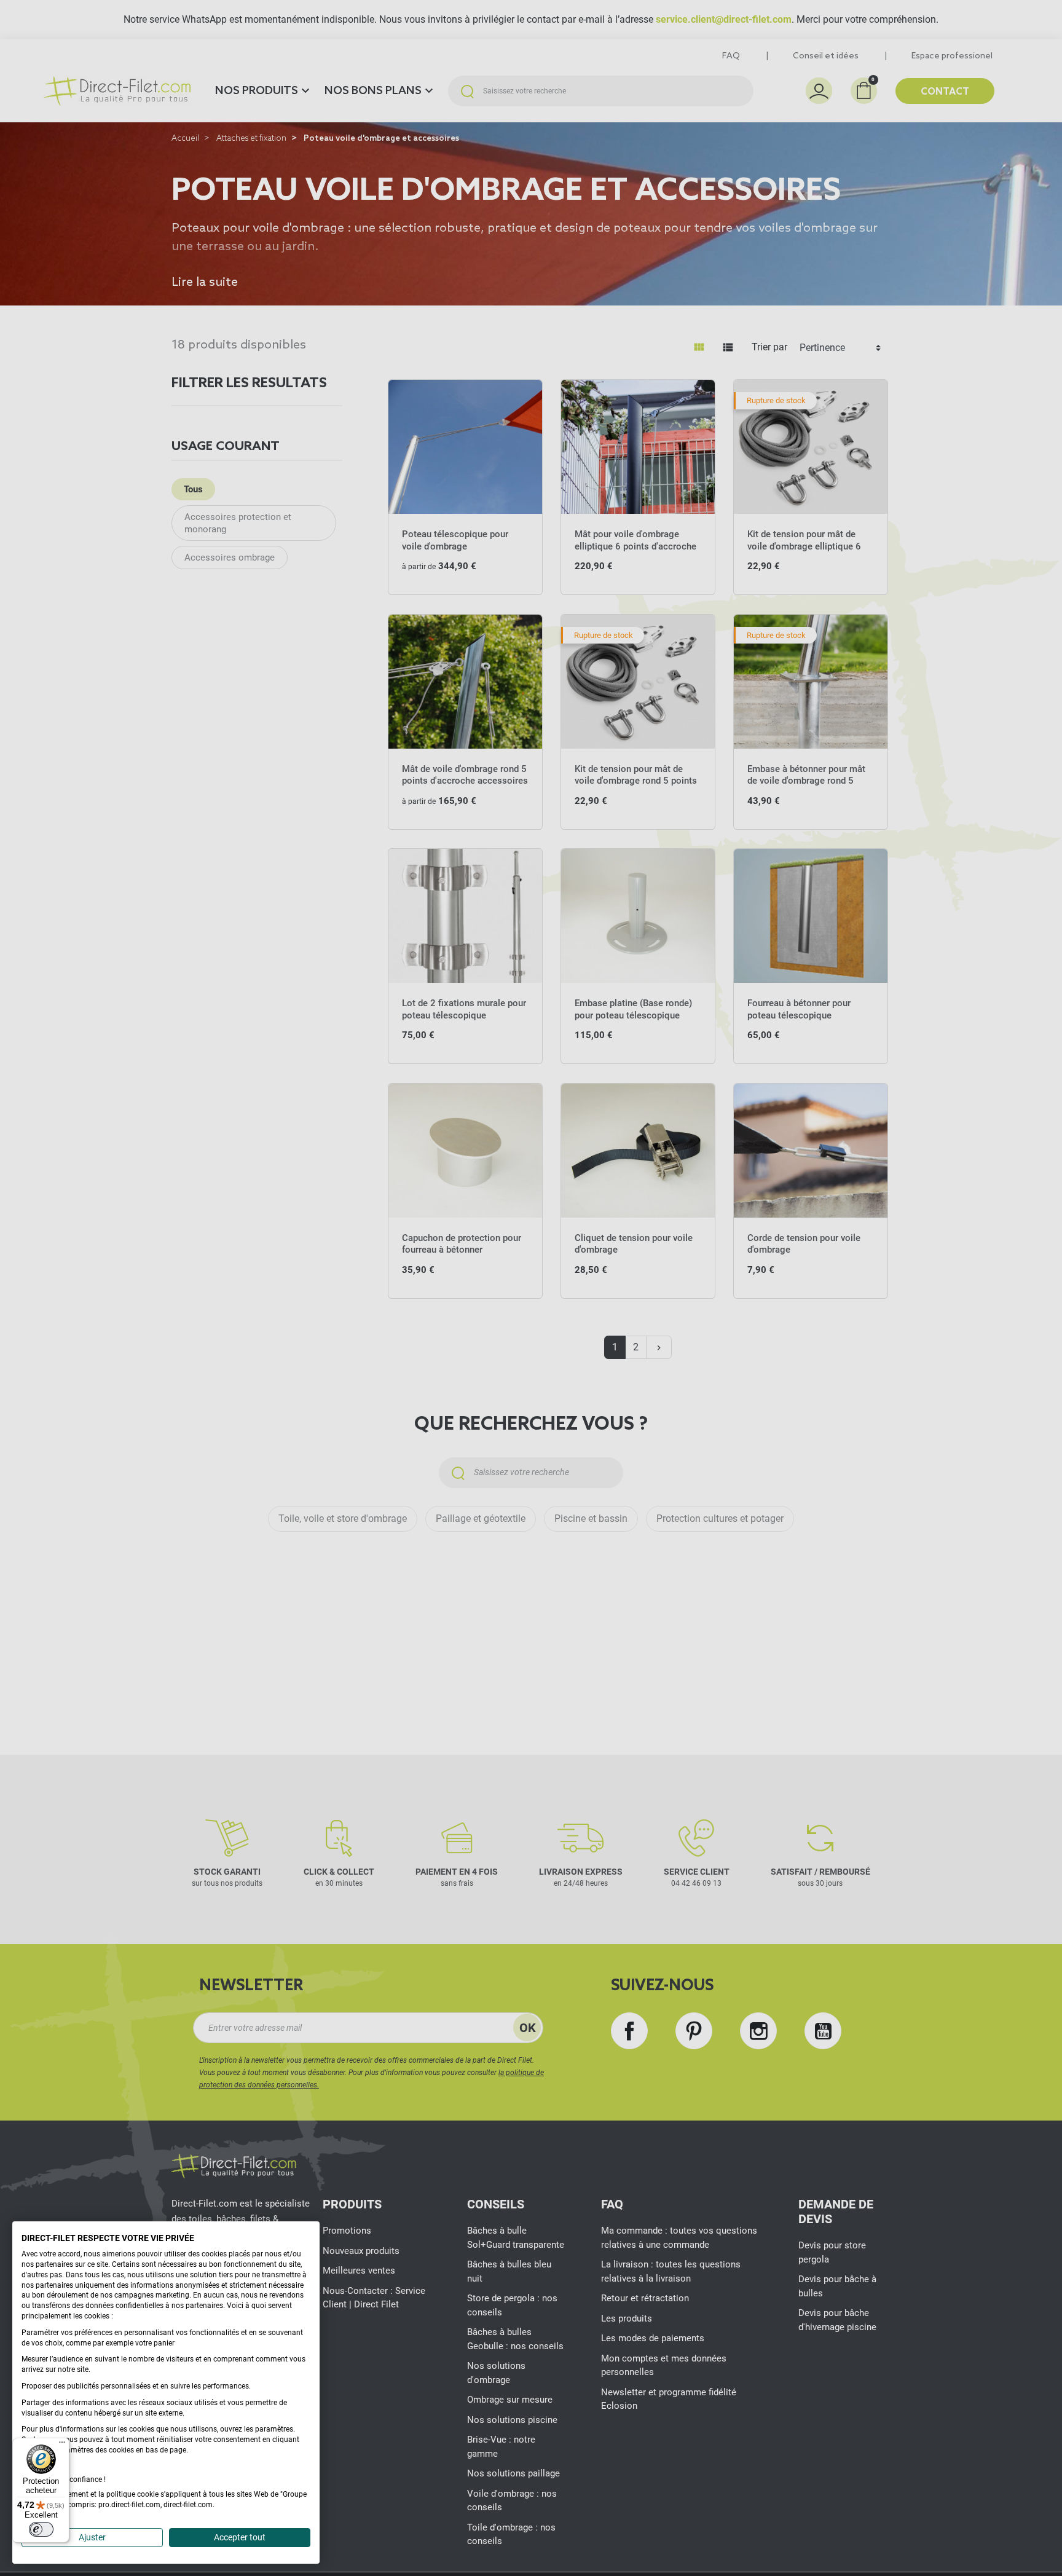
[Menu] (62, 2445)
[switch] (41, 2529)
